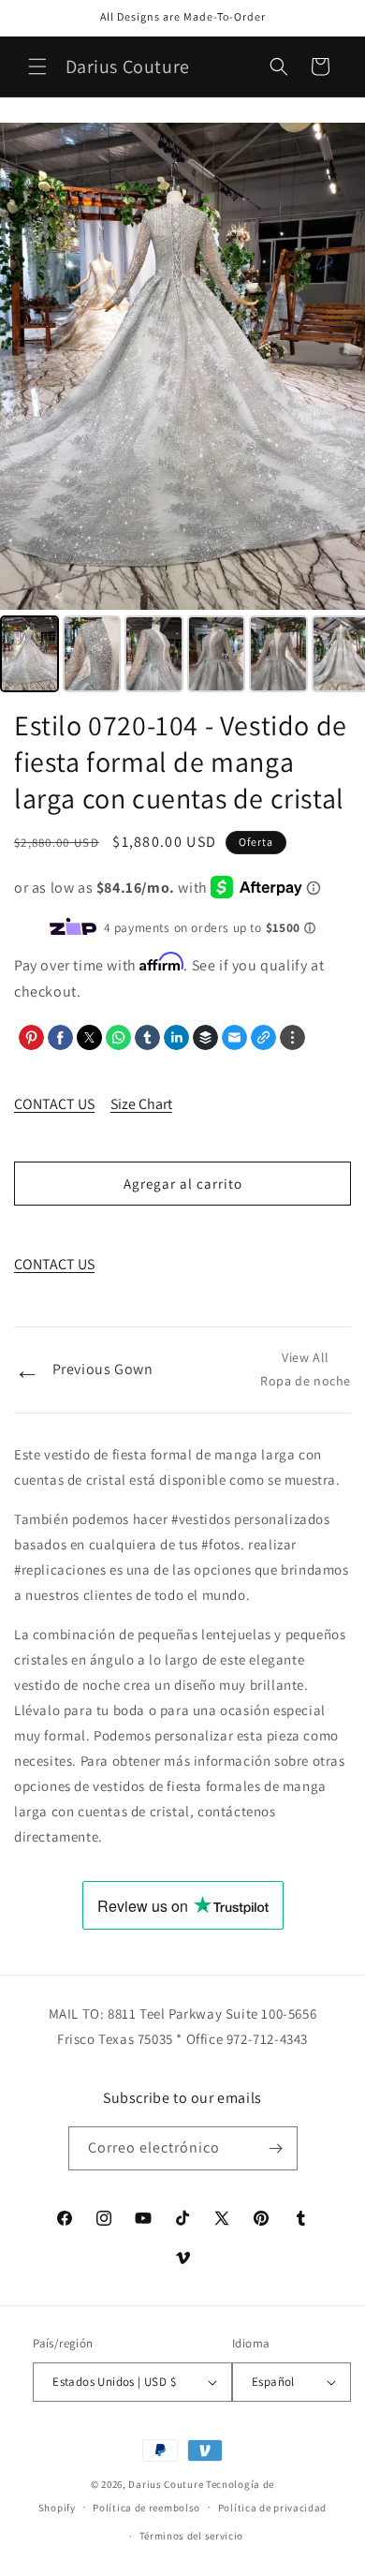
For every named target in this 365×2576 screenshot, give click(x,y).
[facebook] (60, 1037)
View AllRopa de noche (306, 1369)
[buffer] (205, 1037)
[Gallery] (182, 410)
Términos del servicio (192, 2536)
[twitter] (89, 1037)
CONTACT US (54, 1104)
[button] (37, 67)
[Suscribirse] (276, 2148)
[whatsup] (118, 1037)
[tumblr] (147, 1037)
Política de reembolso (146, 2508)
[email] (234, 1037)
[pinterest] (31, 1037)
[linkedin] (176, 1037)
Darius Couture (166, 2484)
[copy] (263, 1037)
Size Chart (141, 1104)
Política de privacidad (272, 2508)
